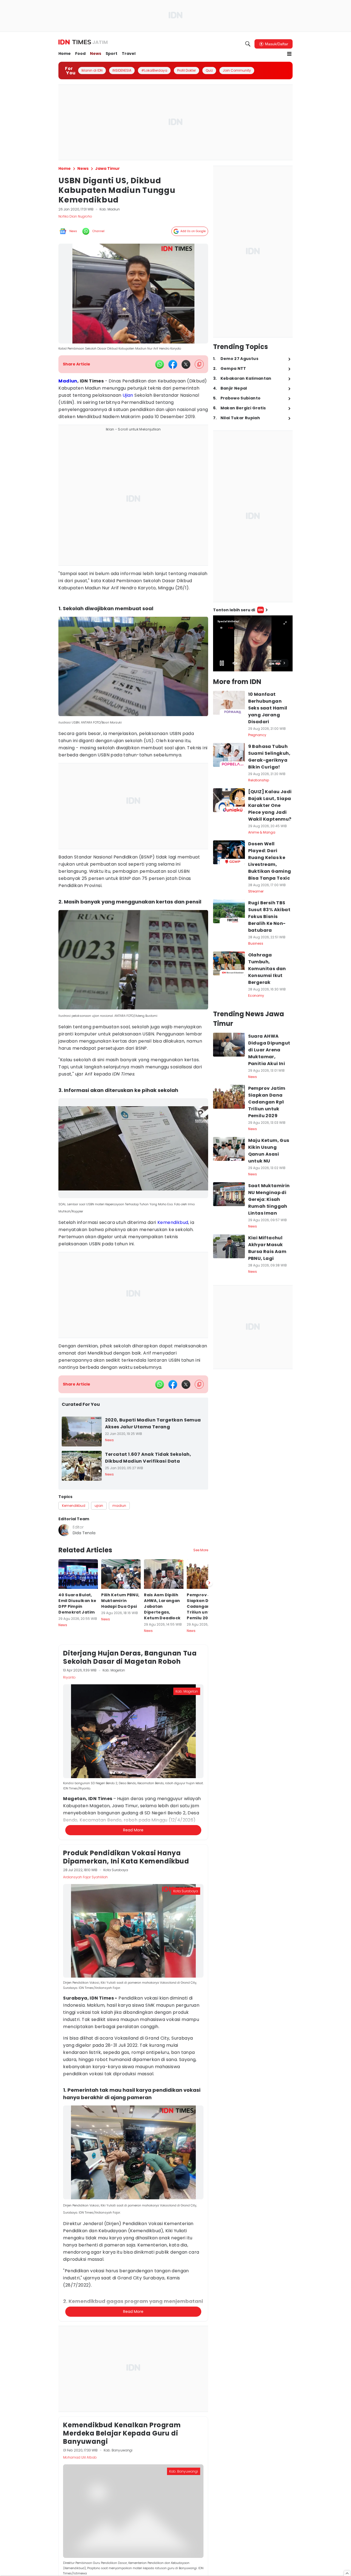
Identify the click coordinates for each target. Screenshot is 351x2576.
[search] (248, 44)
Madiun (68, 381)
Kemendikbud (173, 1222)
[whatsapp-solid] (160, 364)
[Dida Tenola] (64, 1530)
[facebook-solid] (173, 364)
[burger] (289, 54)
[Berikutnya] (209, 1880)
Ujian (128, 395)
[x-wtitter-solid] (186, 364)
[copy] (199, 364)
